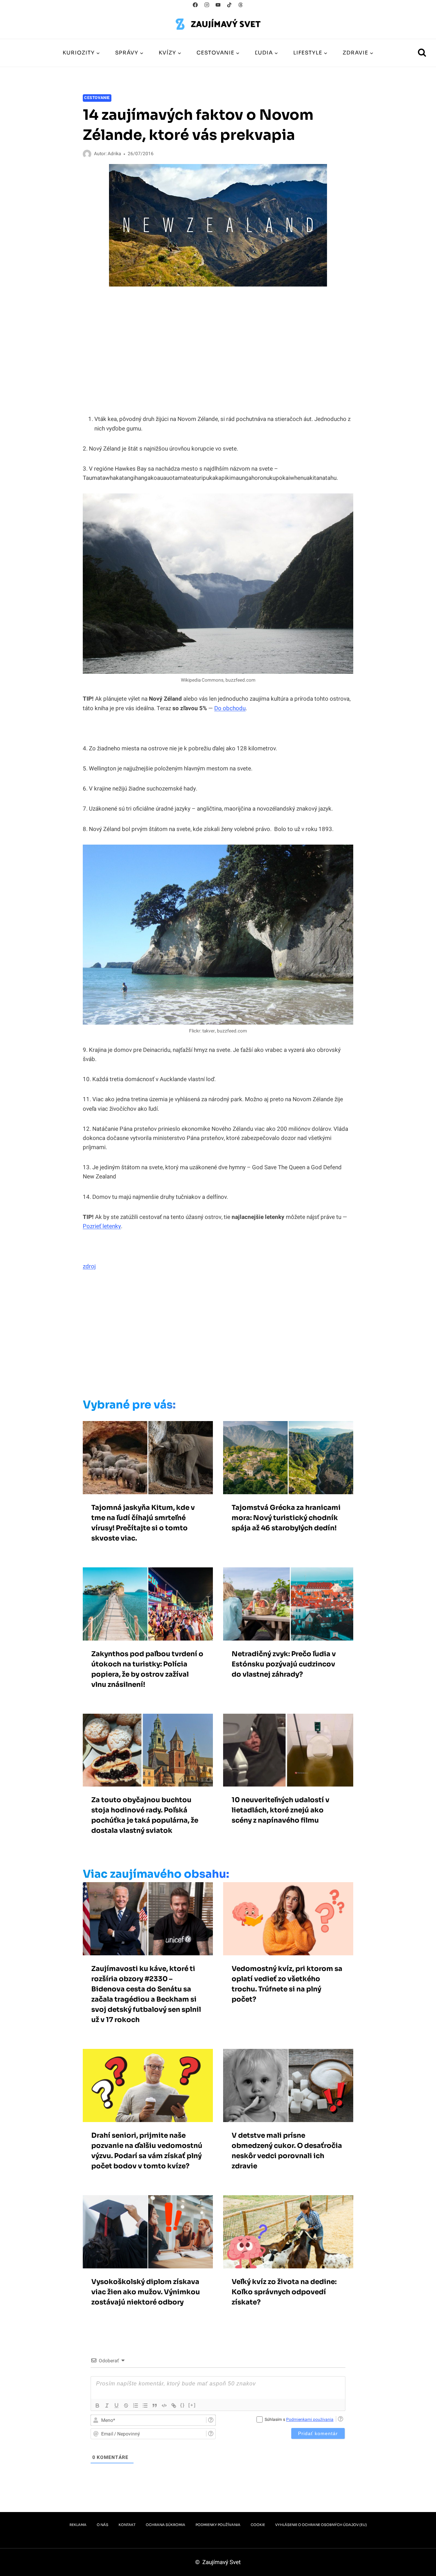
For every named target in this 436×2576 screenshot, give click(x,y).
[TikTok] (229, 5)
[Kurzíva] (107, 2406)
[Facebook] (195, 5)
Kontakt (127, 2525)
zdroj (89, 1266)
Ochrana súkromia (166, 2525)
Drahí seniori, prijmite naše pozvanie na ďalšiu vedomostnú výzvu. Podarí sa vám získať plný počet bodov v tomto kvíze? (147, 2151)
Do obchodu (230, 708)
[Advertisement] (204, 1337)
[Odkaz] (174, 2406)
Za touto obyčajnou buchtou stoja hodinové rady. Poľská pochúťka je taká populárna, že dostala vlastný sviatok (145, 1815)
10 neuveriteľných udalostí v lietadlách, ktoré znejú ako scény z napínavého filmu (281, 1810)
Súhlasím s (299, 2419)
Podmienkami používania (310, 2419)
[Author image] (87, 154)
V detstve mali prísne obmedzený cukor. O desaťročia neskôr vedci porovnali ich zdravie (287, 2151)
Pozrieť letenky (102, 1226)
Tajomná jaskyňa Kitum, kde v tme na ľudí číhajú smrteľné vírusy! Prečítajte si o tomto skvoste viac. (143, 1523)
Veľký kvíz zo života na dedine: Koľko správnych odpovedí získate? (284, 2292)
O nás (103, 2525)
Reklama (78, 2525)
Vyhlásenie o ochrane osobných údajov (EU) (321, 2525)
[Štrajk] (126, 2406)
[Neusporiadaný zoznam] (145, 2406)
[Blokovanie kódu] (164, 2406)
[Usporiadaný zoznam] (136, 2406)
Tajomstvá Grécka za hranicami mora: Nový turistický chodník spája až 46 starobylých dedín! (286, 1518)
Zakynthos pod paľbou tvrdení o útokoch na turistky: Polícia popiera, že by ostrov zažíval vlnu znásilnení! (147, 1669)
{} (183, 2405)
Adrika (114, 154)
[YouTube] (218, 5)
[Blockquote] (155, 2406)
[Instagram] (207, 5)
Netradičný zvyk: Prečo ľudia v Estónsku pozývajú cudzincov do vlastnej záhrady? (284, 1664)
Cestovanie (97, 98)
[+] (192, 2405)
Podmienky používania (218, 2525)
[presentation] (148, 1458)
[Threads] (241, 5)
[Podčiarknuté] (116, 2406)
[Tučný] (97, 2406)
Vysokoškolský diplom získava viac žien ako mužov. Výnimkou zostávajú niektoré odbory (146, 2292)
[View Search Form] (422, 53)
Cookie (258, 2525)
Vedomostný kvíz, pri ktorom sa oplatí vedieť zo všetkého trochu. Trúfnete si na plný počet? (287, 1984)
